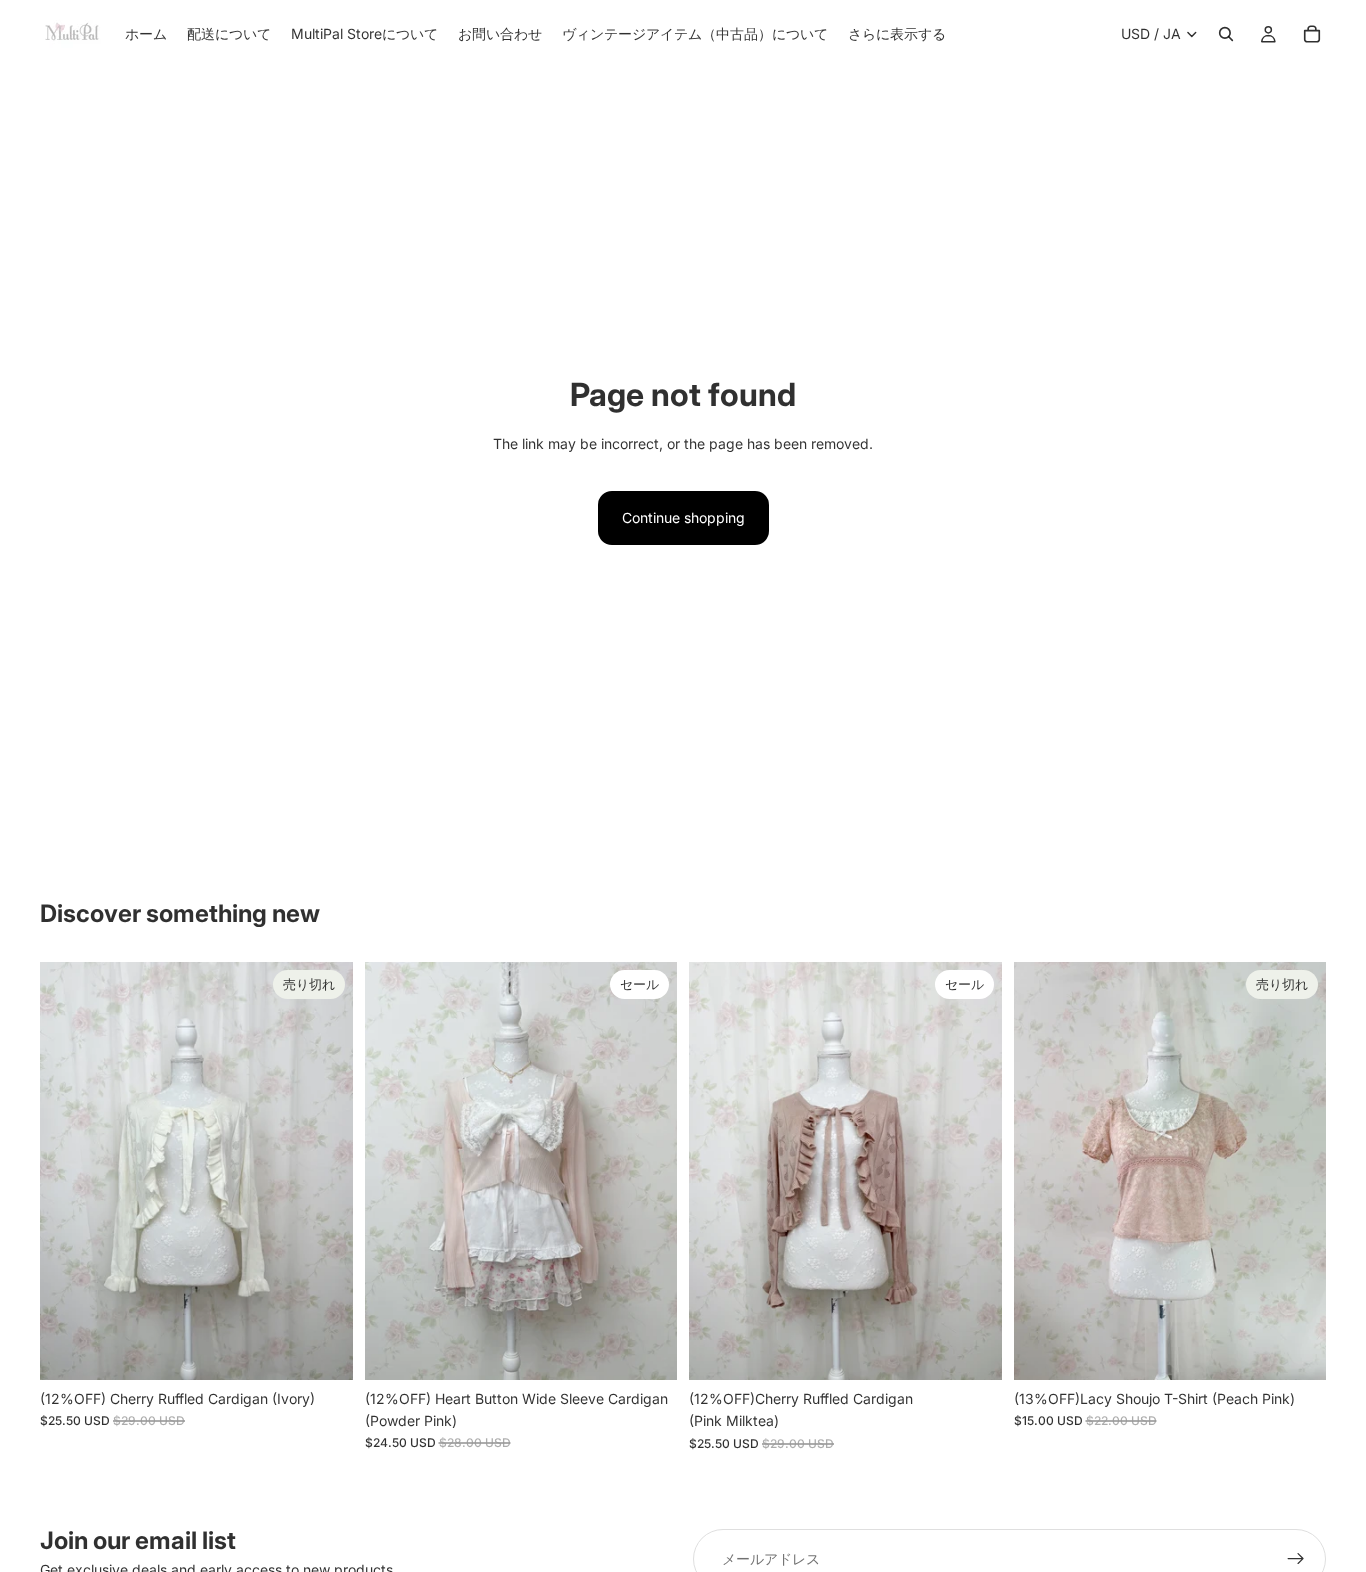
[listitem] (897, 34)
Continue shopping (683, 517)
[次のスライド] (323, 1171)
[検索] (1226, 34)
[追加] (646, 1349)
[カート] (1312, 34)
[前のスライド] (70, 1171)
